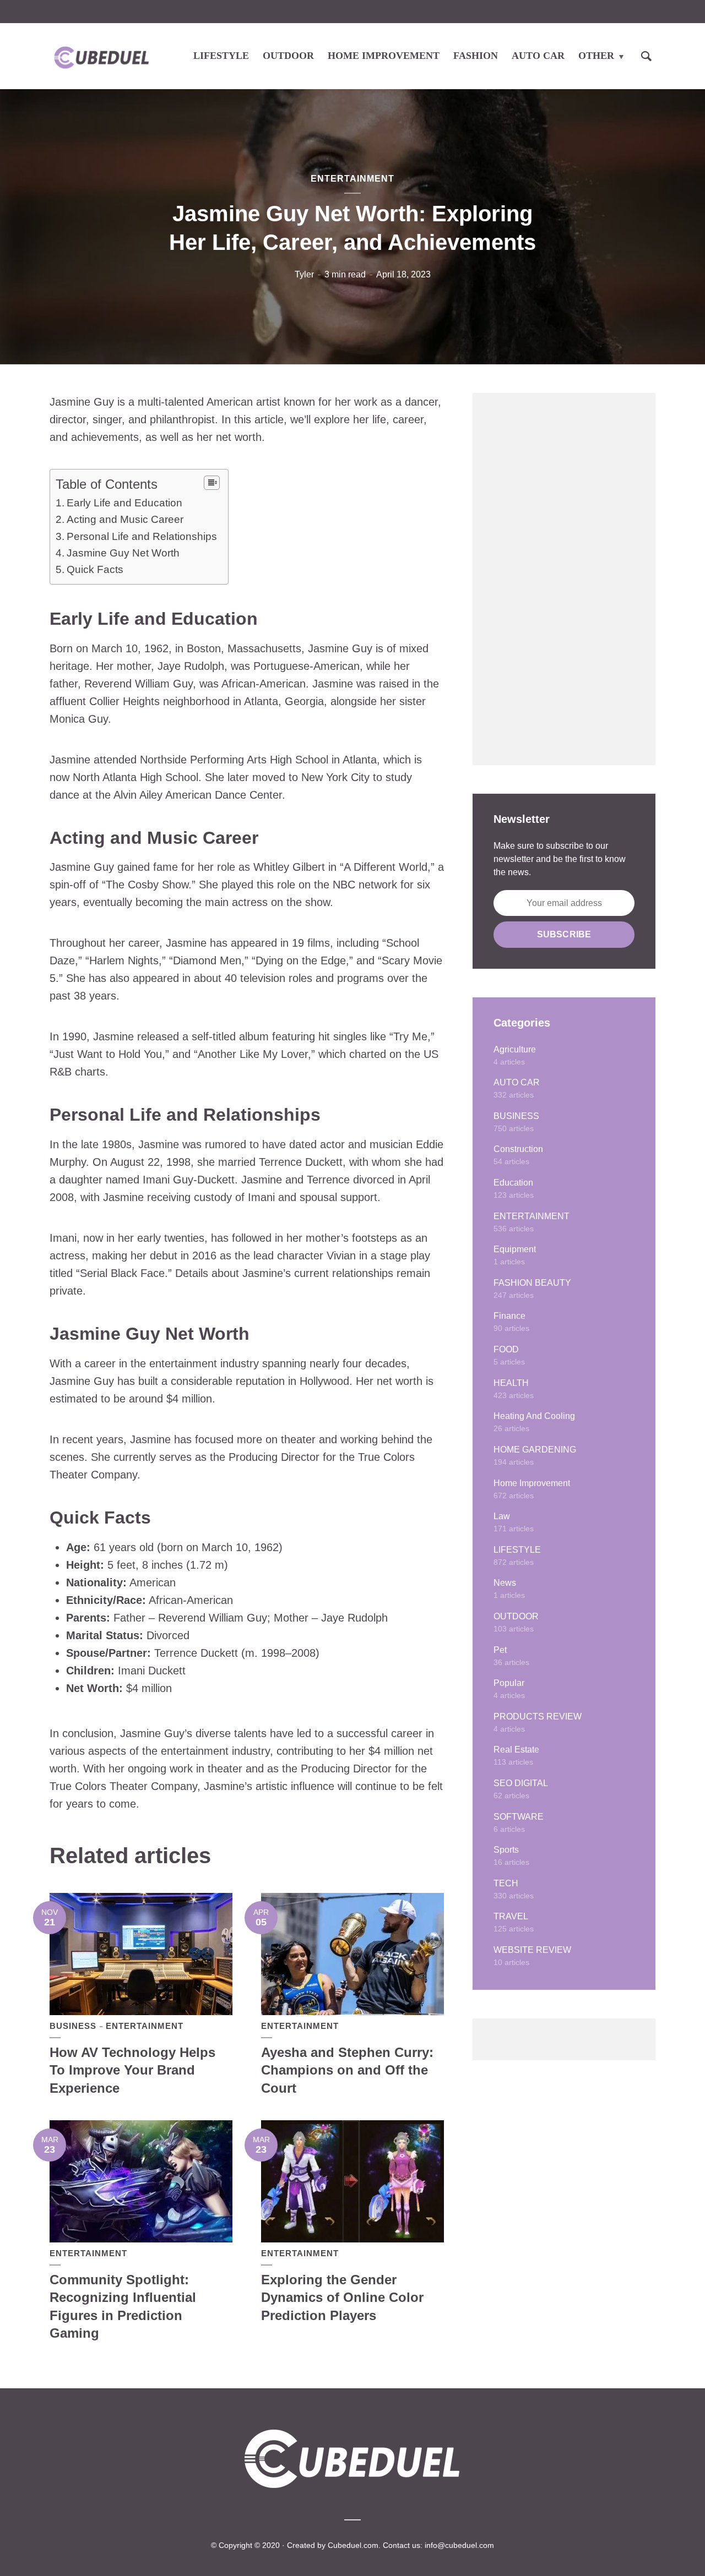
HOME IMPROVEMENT (384, 56)
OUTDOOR (288, 56)
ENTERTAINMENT (352, 179)
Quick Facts (95, 569)
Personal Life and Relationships (142, 536)
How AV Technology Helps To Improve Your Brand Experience (132, 2070)
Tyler (304, 274)
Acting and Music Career (125, 519)
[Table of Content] (212, 483)
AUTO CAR (538, 56)
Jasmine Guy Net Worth (123, 553)
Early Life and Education (124, 503)
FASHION (476, 56)
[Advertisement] (564, 579)
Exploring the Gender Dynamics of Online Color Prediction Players (342, 2297)
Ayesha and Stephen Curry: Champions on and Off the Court (347, 2070)
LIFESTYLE (221, 56)
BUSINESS (73, 2026)
